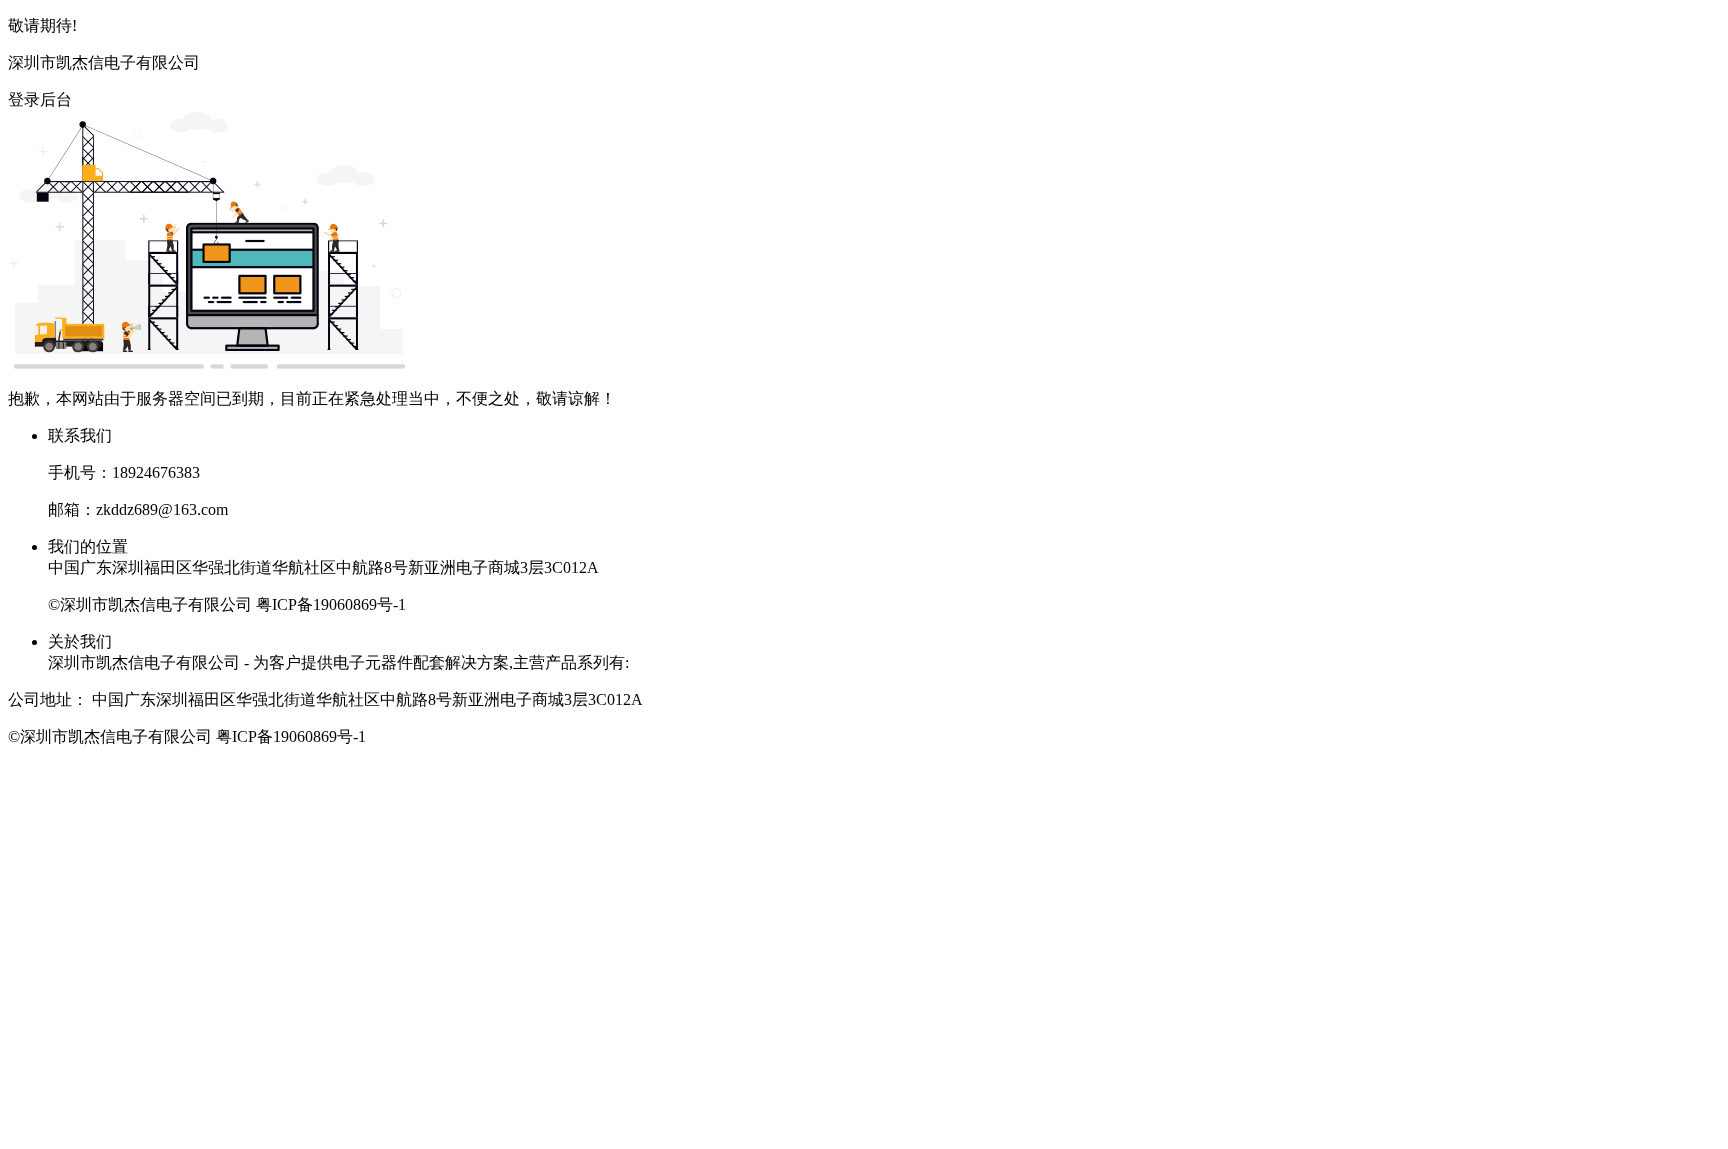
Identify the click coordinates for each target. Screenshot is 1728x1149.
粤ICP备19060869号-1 (331, 604)
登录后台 (40, 99)
